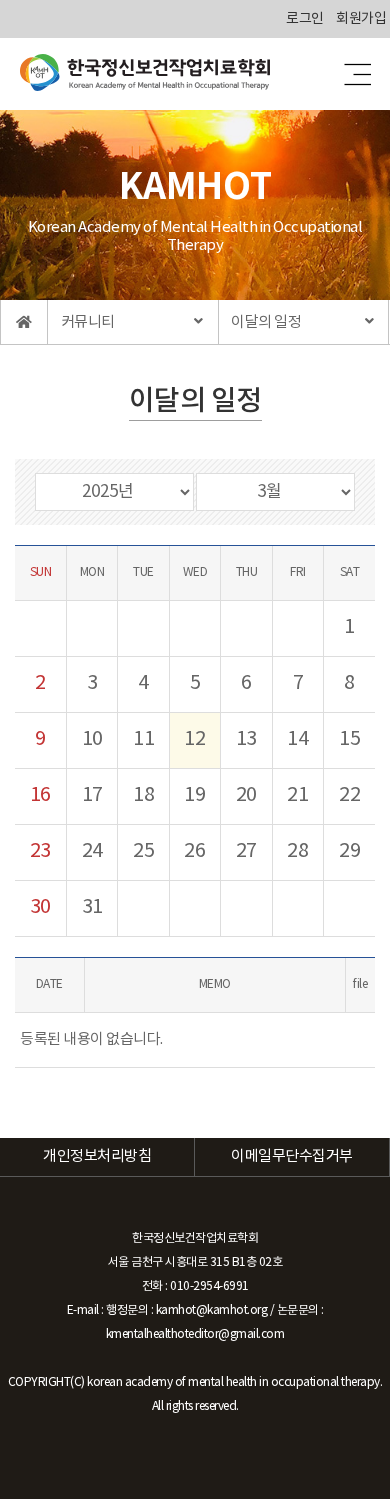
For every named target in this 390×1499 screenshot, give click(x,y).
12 (194, 739)
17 (92, 795)
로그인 (305, 19)
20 (246, 795)
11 (143, 739)
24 (92, 851)
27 (246, 851)
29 (349, 851)
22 (349, 795)
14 (297, 739)
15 (349, 739)
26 (194, 851)
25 (143, 851)
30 (40, 907)
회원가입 (361, 19)
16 (40, 795)
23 (40, 851)
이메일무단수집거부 (292, 1156)
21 (297, 795)
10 (92, 739)
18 (143, 795)
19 (194, 795)
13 (246, 739)
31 (92, 907)
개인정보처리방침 (97, 1156)
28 (297, 851)
